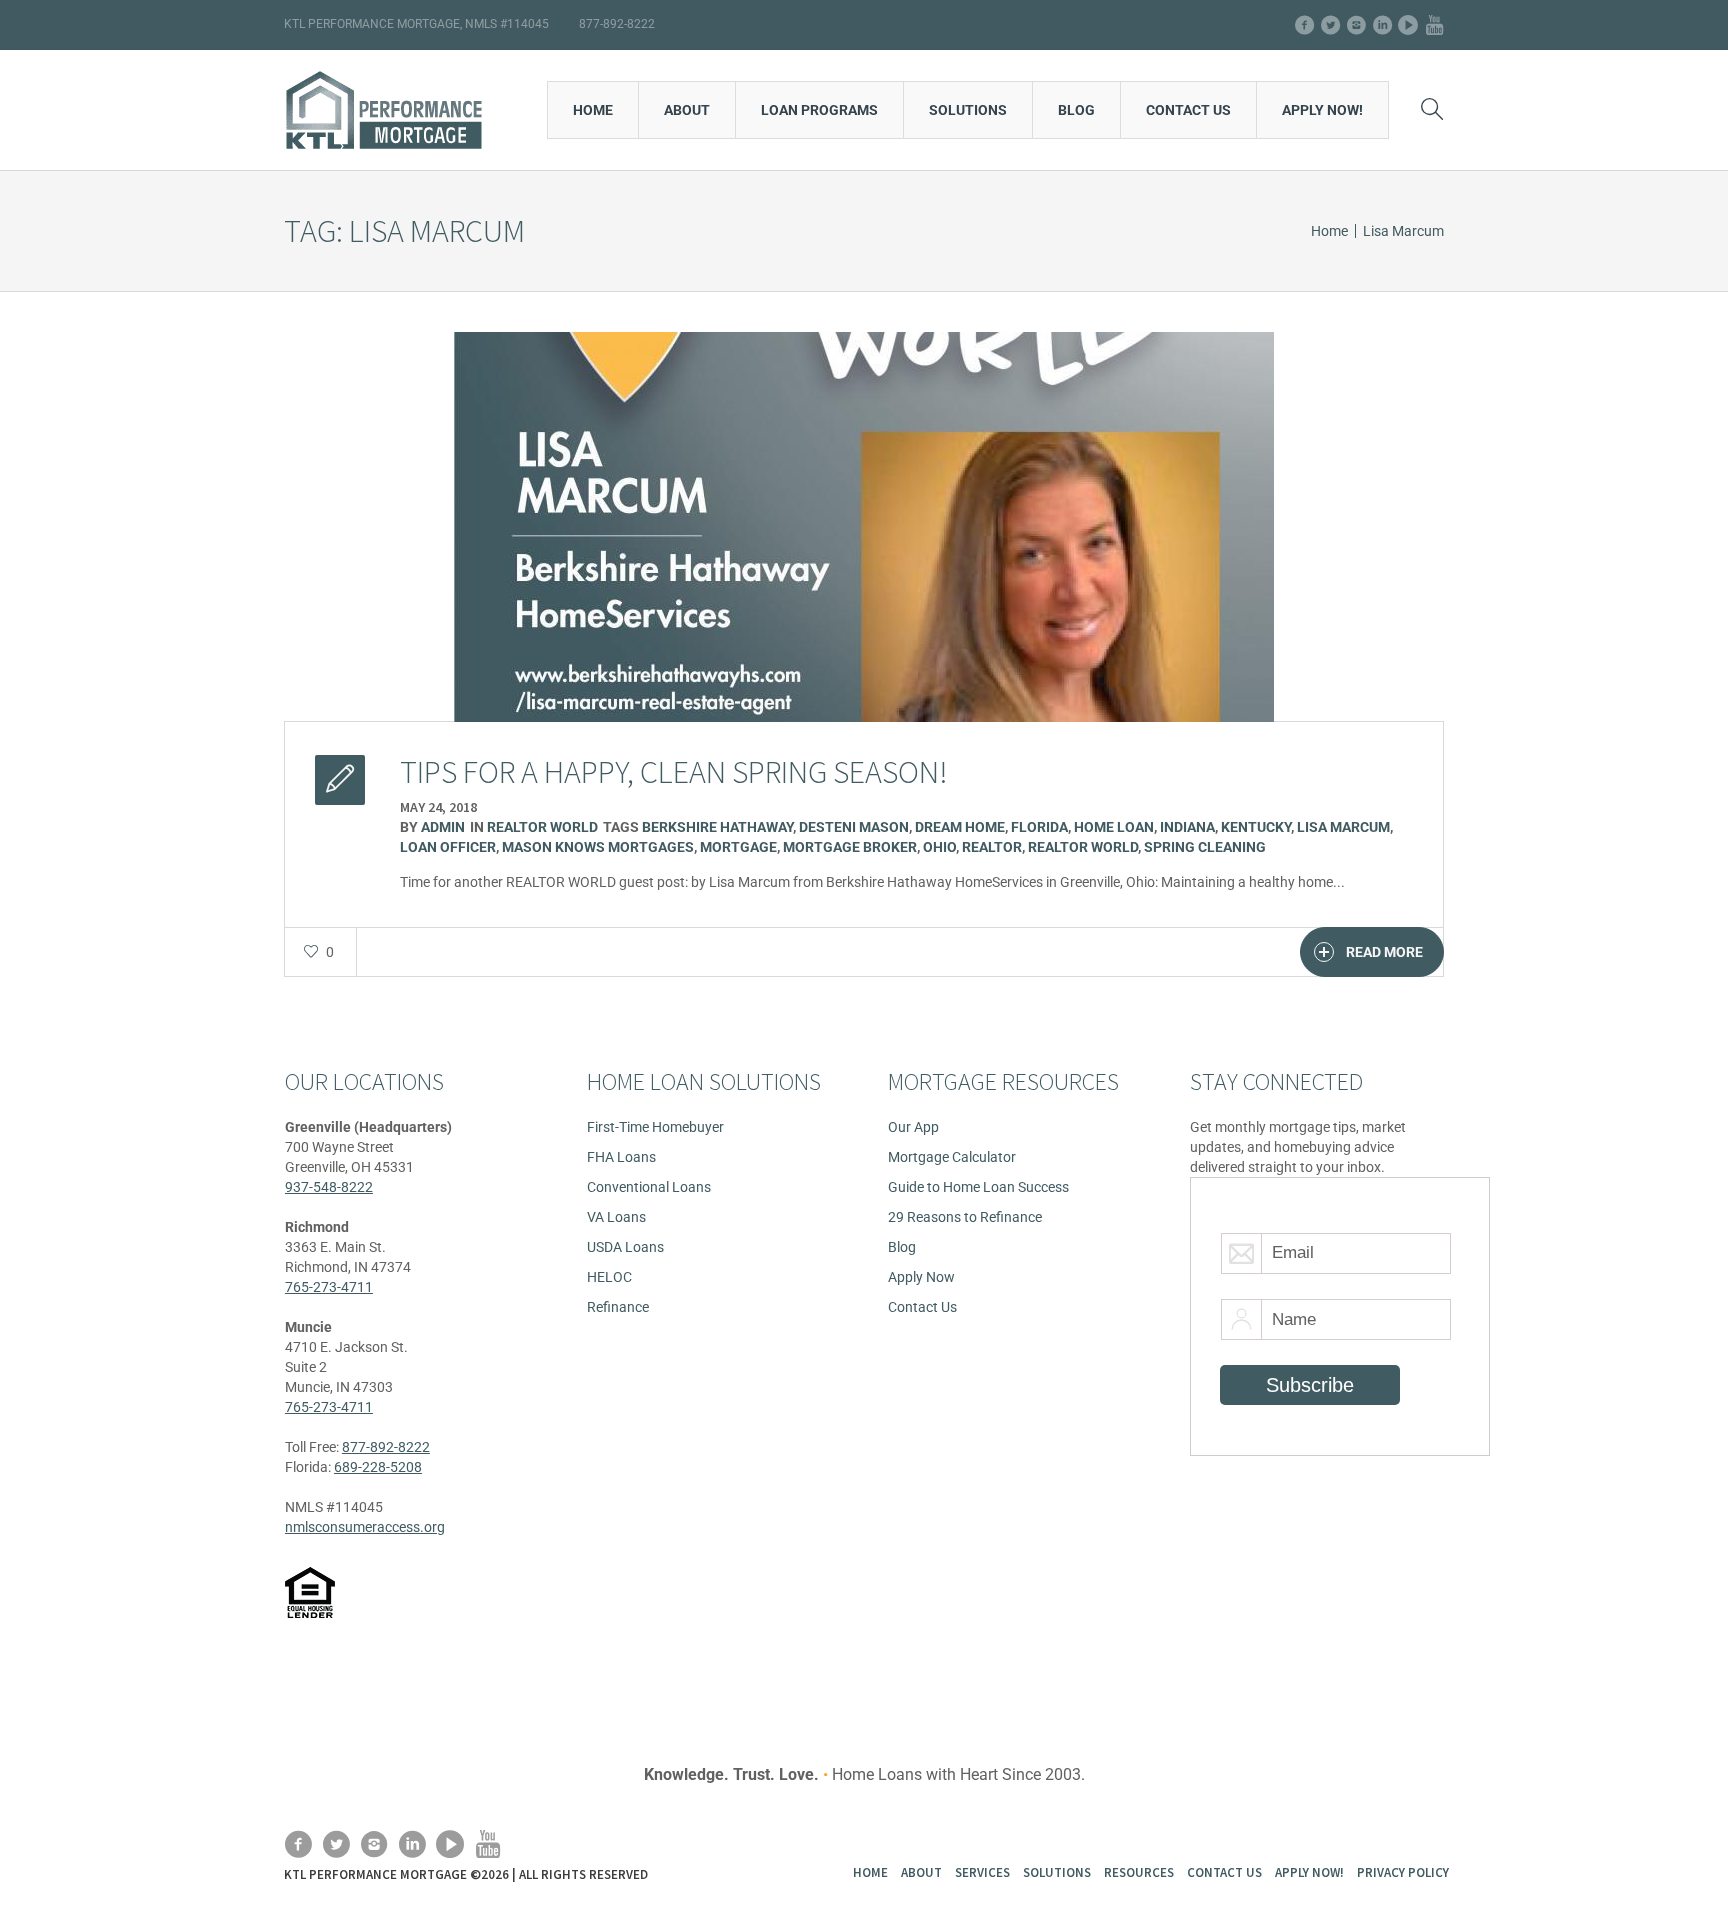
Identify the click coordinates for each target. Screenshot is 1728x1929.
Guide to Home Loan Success (978, 1187)
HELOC (609, 1277)
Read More (1384, 952)
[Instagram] (1356, 25)
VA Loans (616, 1217)
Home (1329, 231)
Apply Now (921, 1277)
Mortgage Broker (850, 847)
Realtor (992, 847)
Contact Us (922, 1307)
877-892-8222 (386, 1447)
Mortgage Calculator (952, 1157)
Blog (902, 1247)
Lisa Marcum (1343, 827)
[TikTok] (1408, 25)
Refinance (618, 1307)
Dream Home (960, 827)
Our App (913, 1127)
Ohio (939, 847)
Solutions (1057, 1872)
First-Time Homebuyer (655, 1127)
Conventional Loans (649, 1187)
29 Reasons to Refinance (965, 1217)
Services (982, 1872)
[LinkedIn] (1382, 25)
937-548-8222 (329, 1187)
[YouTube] (1434, 25)
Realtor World (542, 827)
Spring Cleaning (1205, 847)
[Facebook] (1304, 25)
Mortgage (738, 847)
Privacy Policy (1403, 1872)
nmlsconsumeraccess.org (365, 1527)
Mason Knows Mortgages (598, 847)
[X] (1330, 25)
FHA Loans (621, 1157)
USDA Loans (625, 1247)
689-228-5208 (378, 1467)
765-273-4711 (329, 1287)
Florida (1039, 827)
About (921, 1872)
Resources (1139, 1872)
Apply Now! (1309, 1872)
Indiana (1187, 827)
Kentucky (1256, 827)
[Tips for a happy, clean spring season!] (864, 526)
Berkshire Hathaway (717, 827)
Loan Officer (448, 847)
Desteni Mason (854, 827)
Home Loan (1114, 827)
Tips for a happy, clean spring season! (674, 772)
